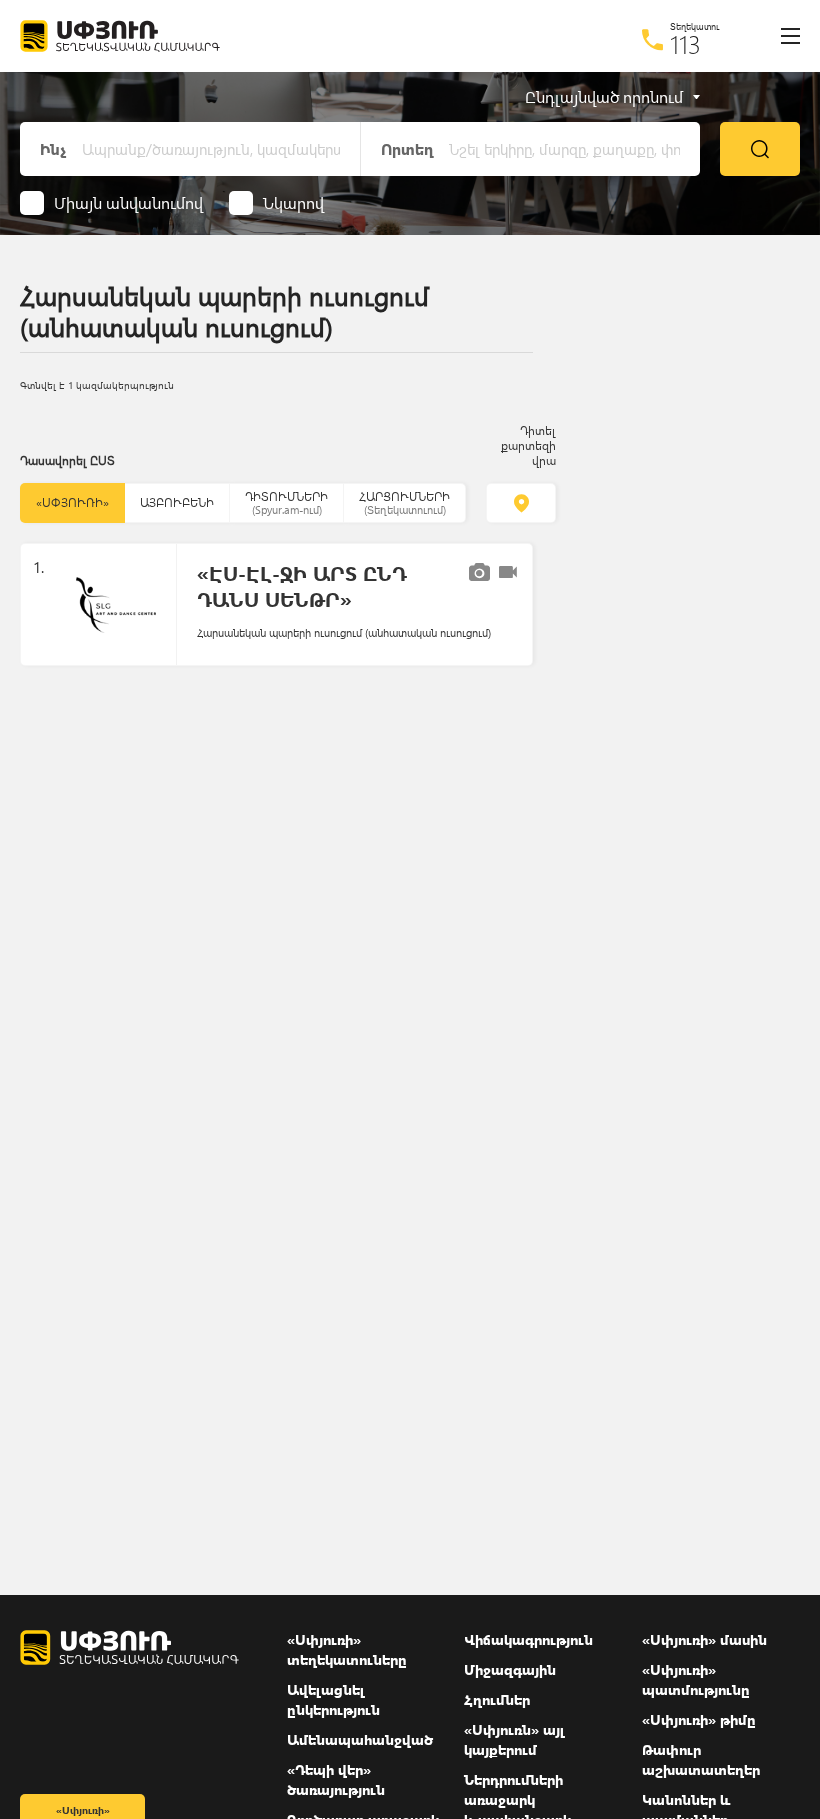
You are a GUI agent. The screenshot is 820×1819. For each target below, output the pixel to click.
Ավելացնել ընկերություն (333, 1699)
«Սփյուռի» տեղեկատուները (347, 1649)
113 (685, 44)
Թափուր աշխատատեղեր (701, 1759)
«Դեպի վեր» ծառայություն (336, 1779)
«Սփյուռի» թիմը (699, 1719)
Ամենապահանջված (360, 1739)
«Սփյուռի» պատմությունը (696, 1679)
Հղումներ (497, 1699)
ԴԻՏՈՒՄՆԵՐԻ (286, 502)
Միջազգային (510, 1669)
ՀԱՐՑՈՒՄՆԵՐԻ (404, 502)
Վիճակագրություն (528, 1639)
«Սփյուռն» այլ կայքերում (514, 1739)
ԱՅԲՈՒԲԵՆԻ (177, 502)
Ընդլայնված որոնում (604, 97)
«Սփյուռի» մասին (704, 1639)
